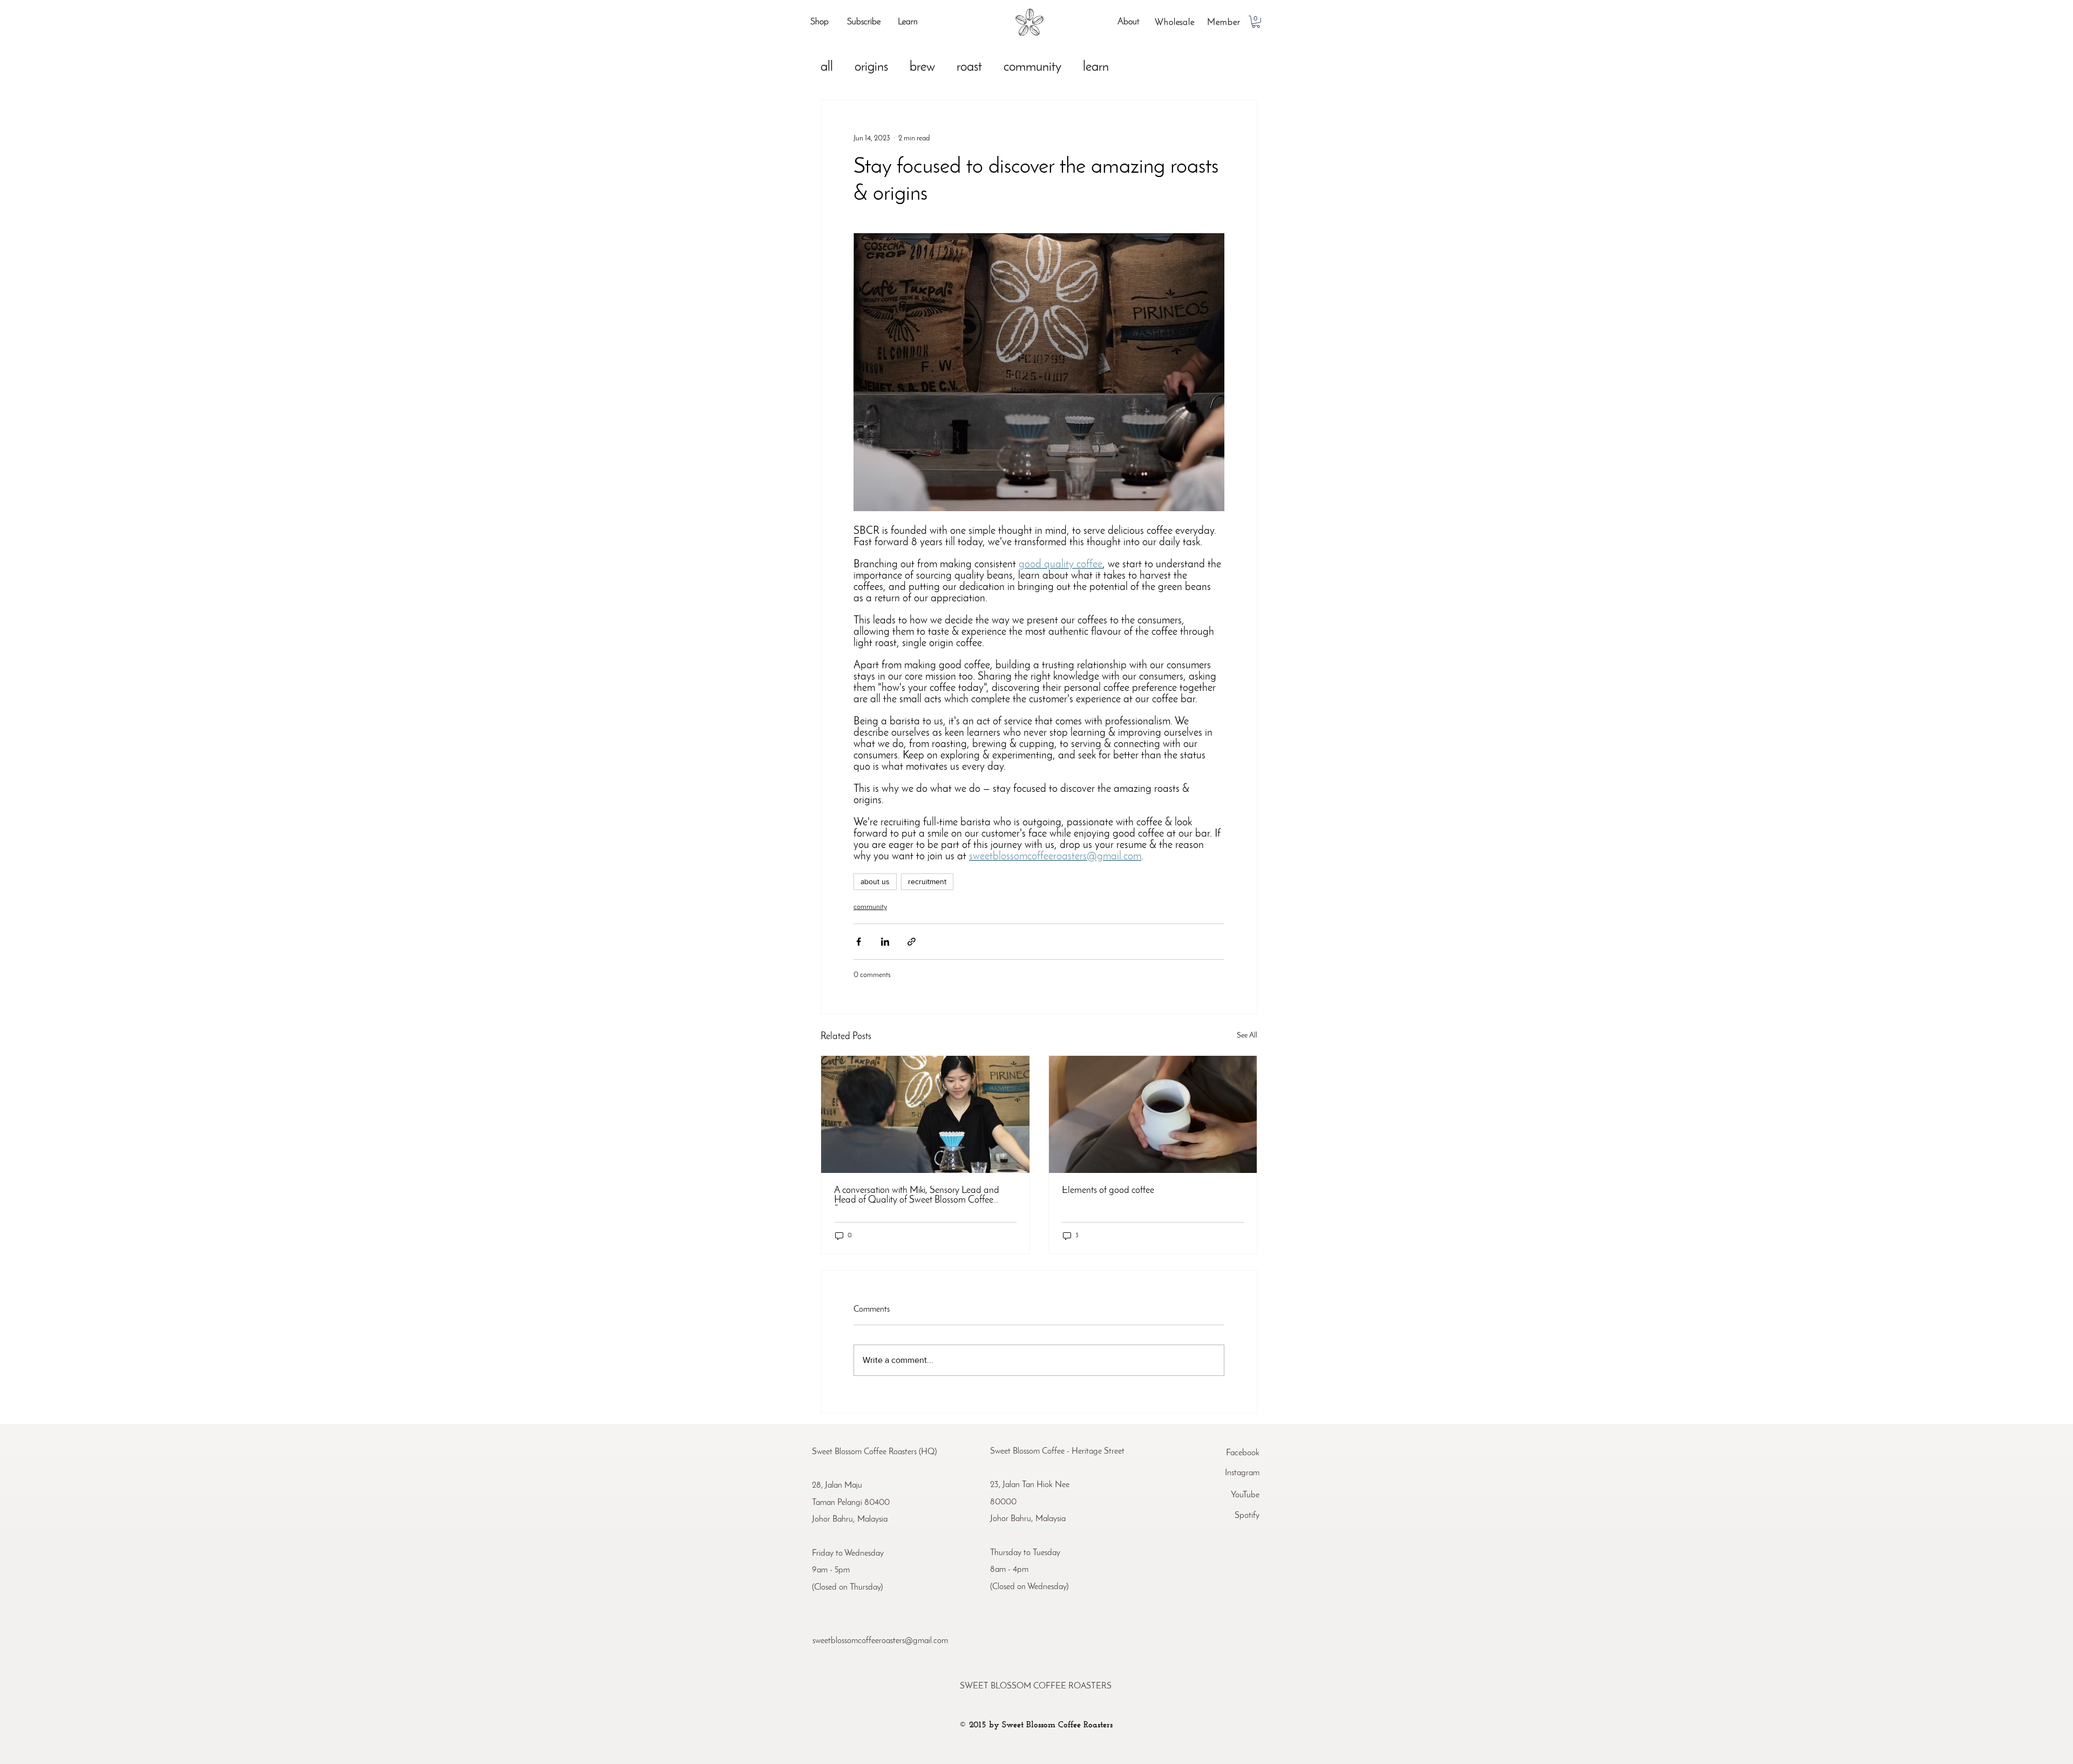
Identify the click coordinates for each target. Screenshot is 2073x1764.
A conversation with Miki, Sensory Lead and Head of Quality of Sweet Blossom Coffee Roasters (917, 1196)
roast (969, 67)
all (827, 67)
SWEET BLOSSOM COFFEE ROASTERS (1036, 1686)
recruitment (927, 881)
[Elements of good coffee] (1153, 1114)
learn (1096, 67)
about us (875, 881)
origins (871, 67)
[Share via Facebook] (859, 942)
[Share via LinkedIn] (885, 942)
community (1032, 67)
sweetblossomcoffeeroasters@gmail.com (880, 1641)
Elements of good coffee (1108, 1191)
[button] (1256, 22)
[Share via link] (912, 942)
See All (1247, 1036)
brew (922, 67)
